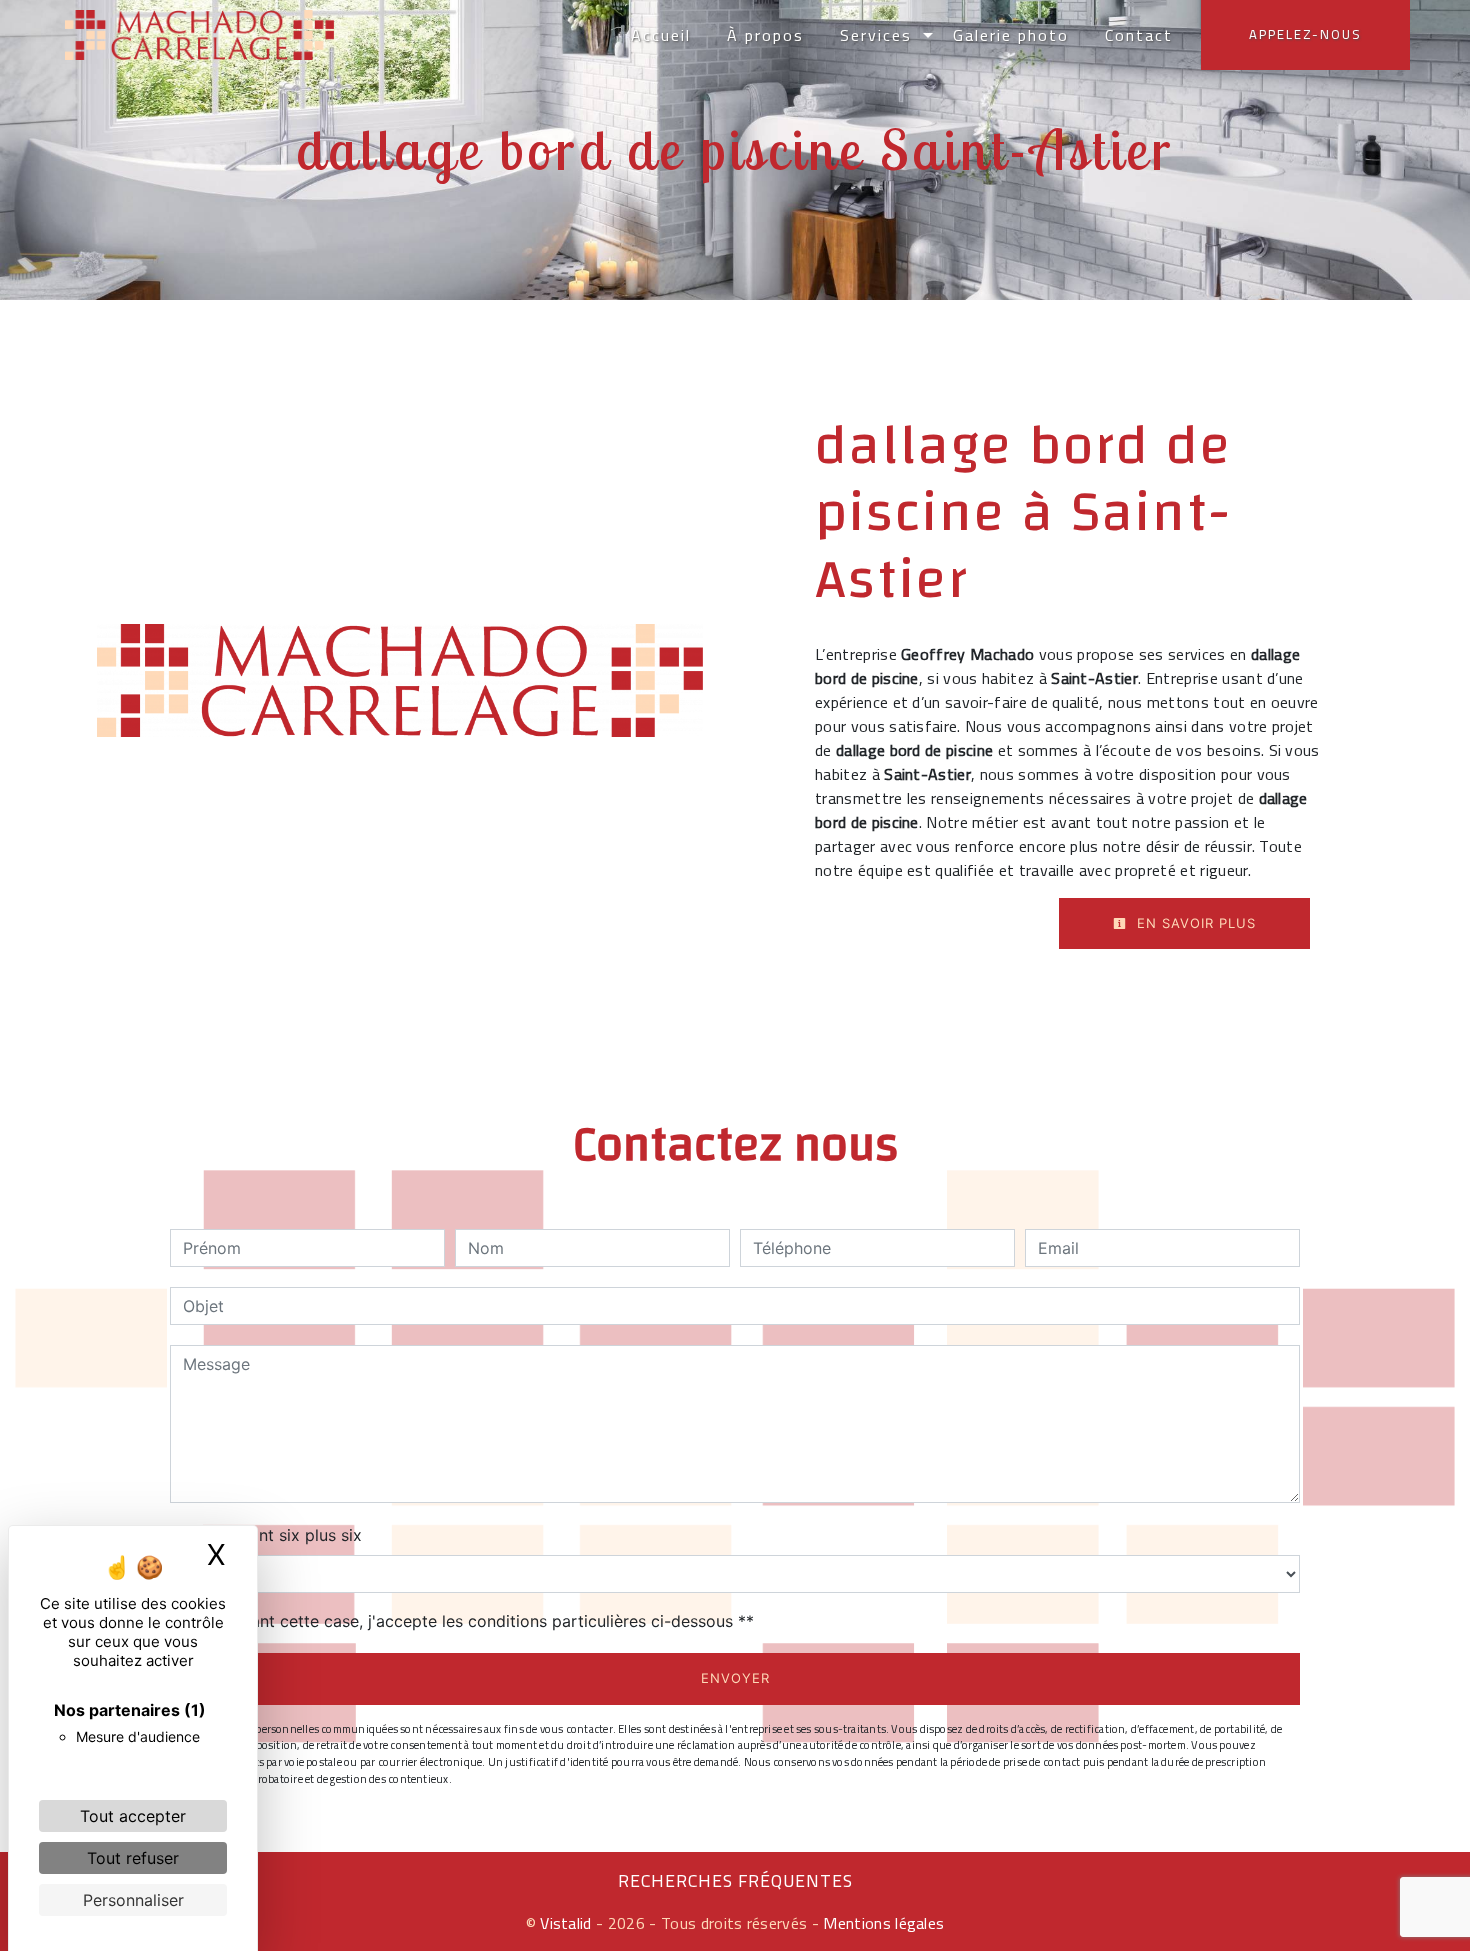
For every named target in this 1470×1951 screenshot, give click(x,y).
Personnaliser (133, 1900)
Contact (1139, 35)
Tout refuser (133, 1858)
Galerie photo (1011, 35)
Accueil (661, 35)
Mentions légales (881, 1923)
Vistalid (566, 1923)
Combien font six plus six (266, 1535)
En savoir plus (1194, 923)
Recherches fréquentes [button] (735, 1881)
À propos (765, 35)
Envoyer (735, 1678)
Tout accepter (133, 1816)
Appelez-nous (1305, 34)
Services (876, 35)
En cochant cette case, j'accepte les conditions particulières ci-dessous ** (472, 1621)
